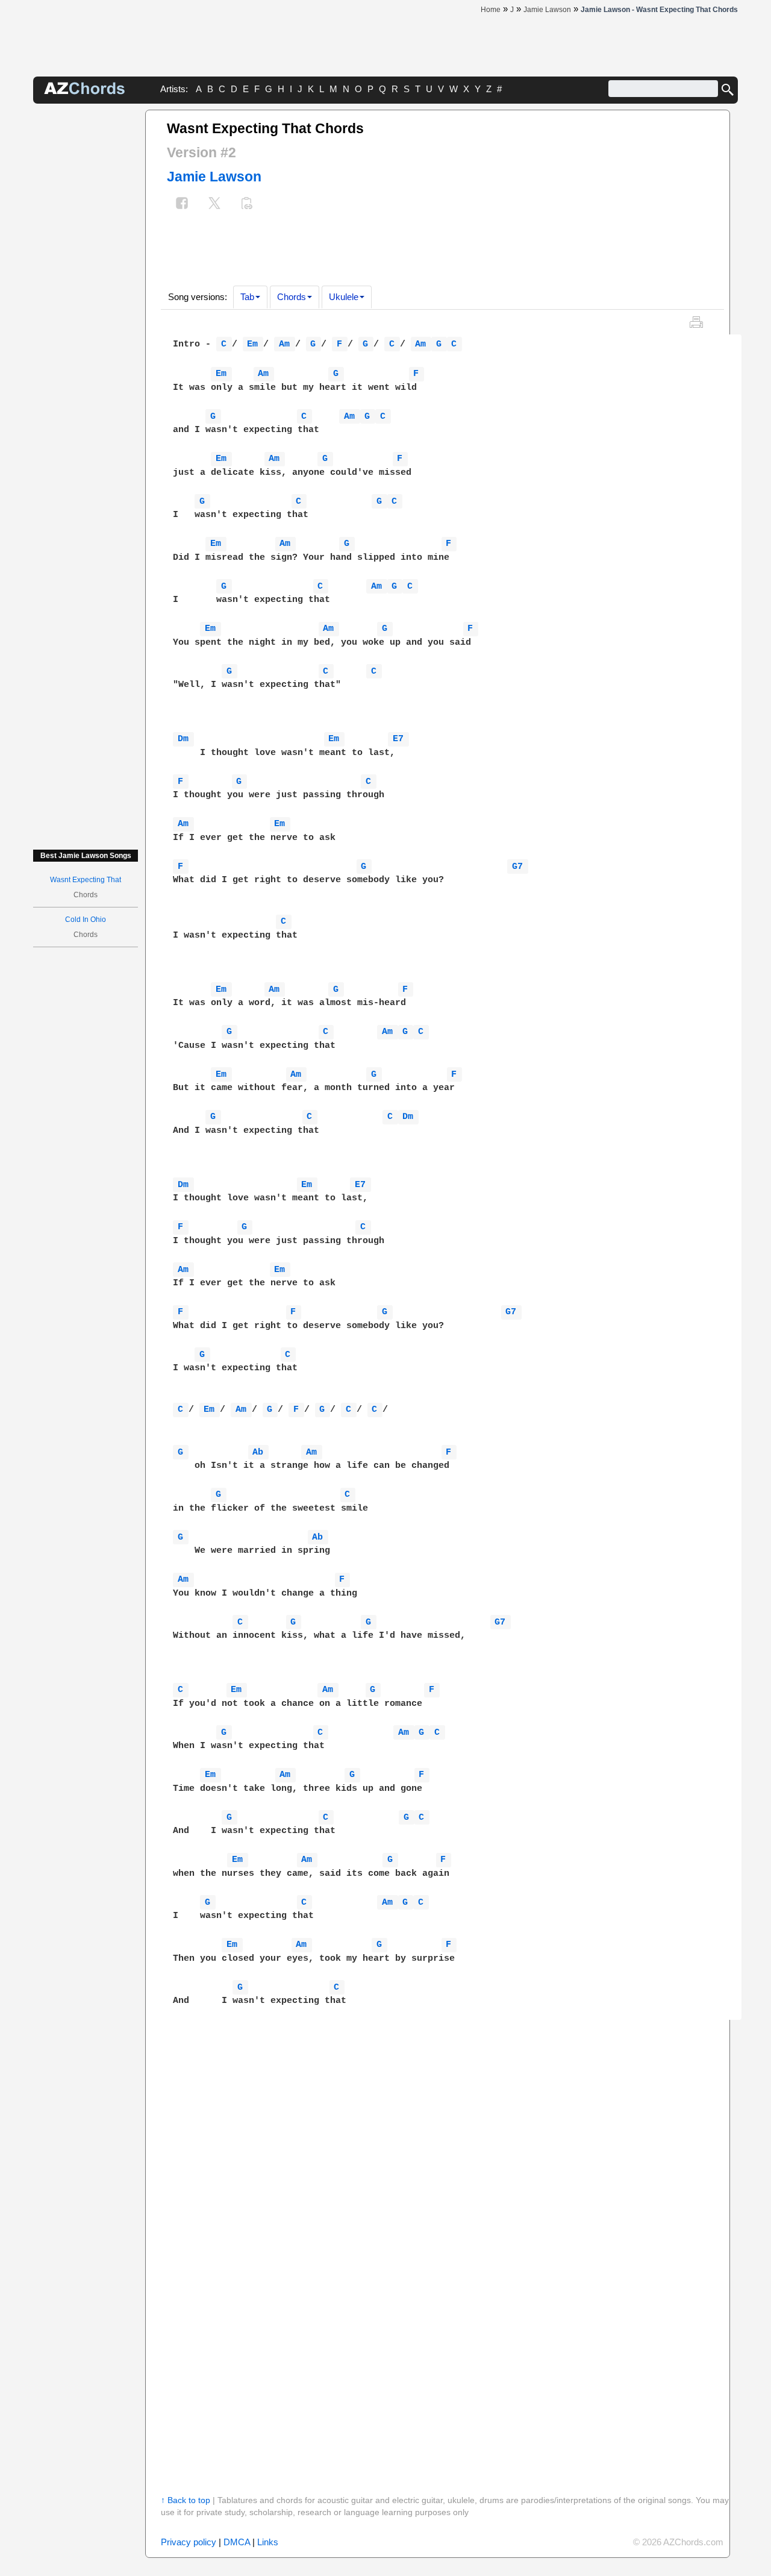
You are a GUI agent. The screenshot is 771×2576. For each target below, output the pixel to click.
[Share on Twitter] (214, 205)
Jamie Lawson (214, 177)
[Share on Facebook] (182, 205)
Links (268, 2542)
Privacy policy (189, 2542)
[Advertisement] (86, 290)
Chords (292, 297)
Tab (247, 297)
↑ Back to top (186, 2500)
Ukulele (344, 297)
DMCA (237, 2542)
